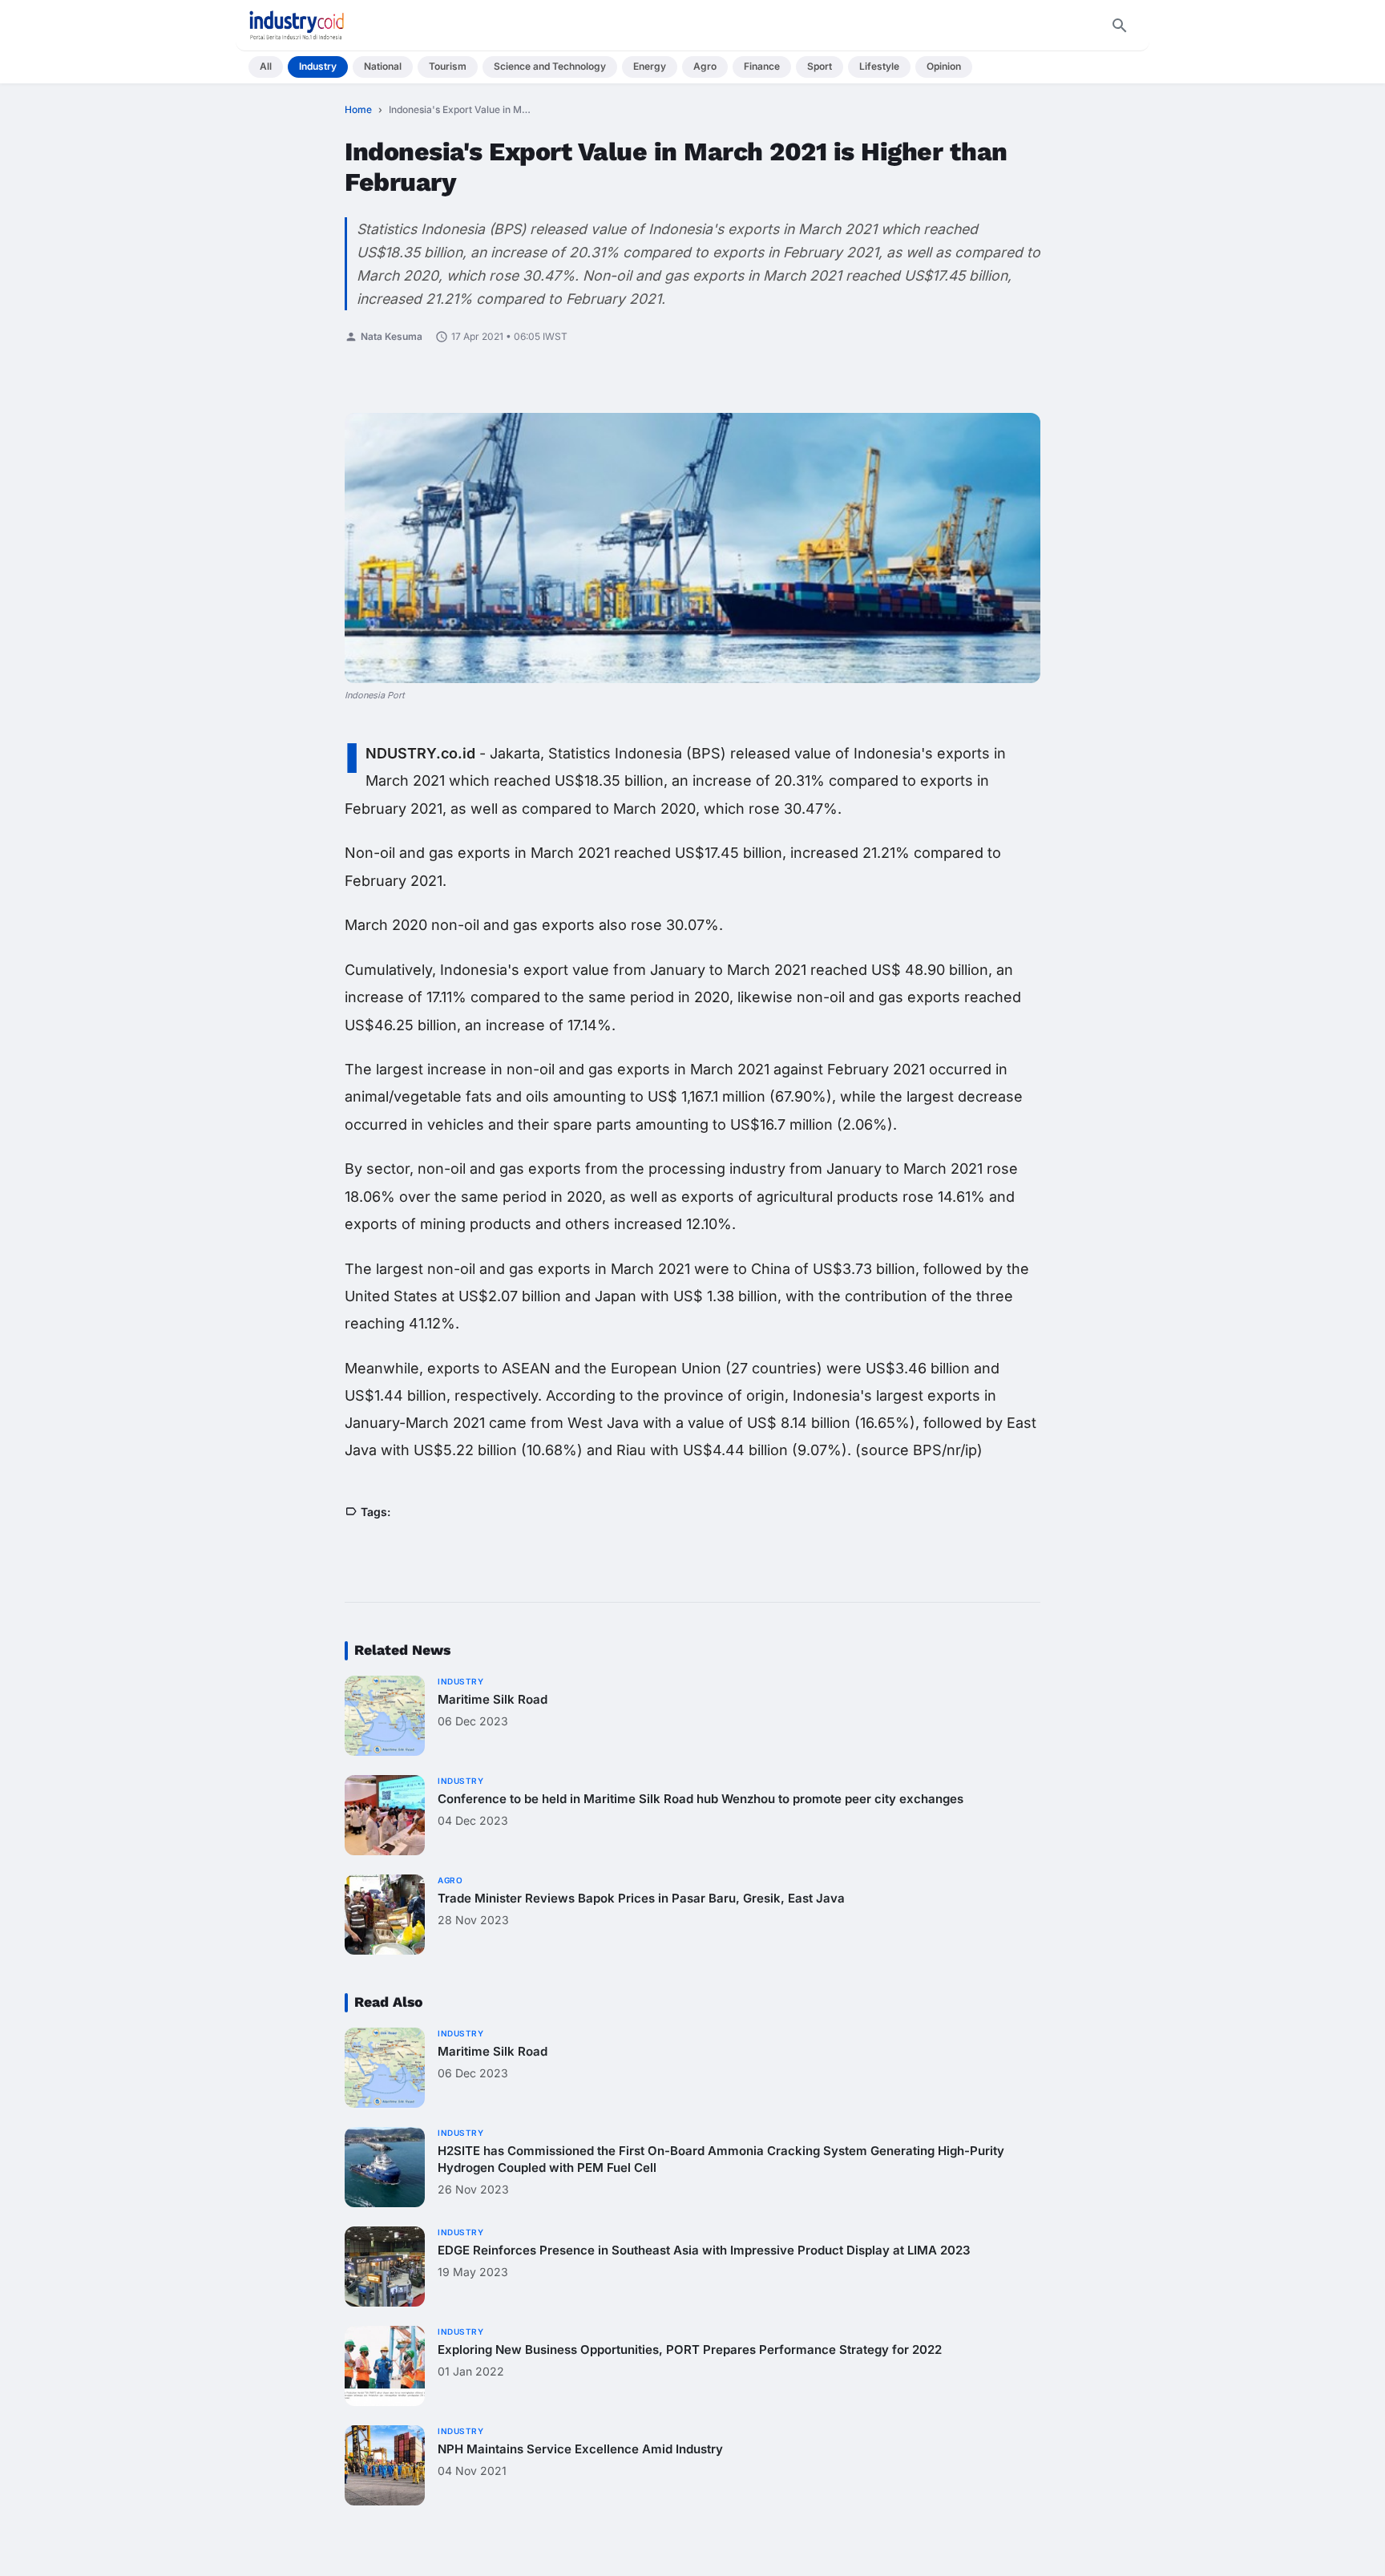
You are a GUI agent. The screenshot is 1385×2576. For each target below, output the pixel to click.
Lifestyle (879, 66)
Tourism (448, 66)
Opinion (944, 66)
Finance (762, 66)
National (383, 66)
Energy (650, 66)
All (266, 66)
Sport (820, 66)
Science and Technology (550, 66)
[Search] (1120, 26)
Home (358, 109)
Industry (318, 66)
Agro (705, 66)
